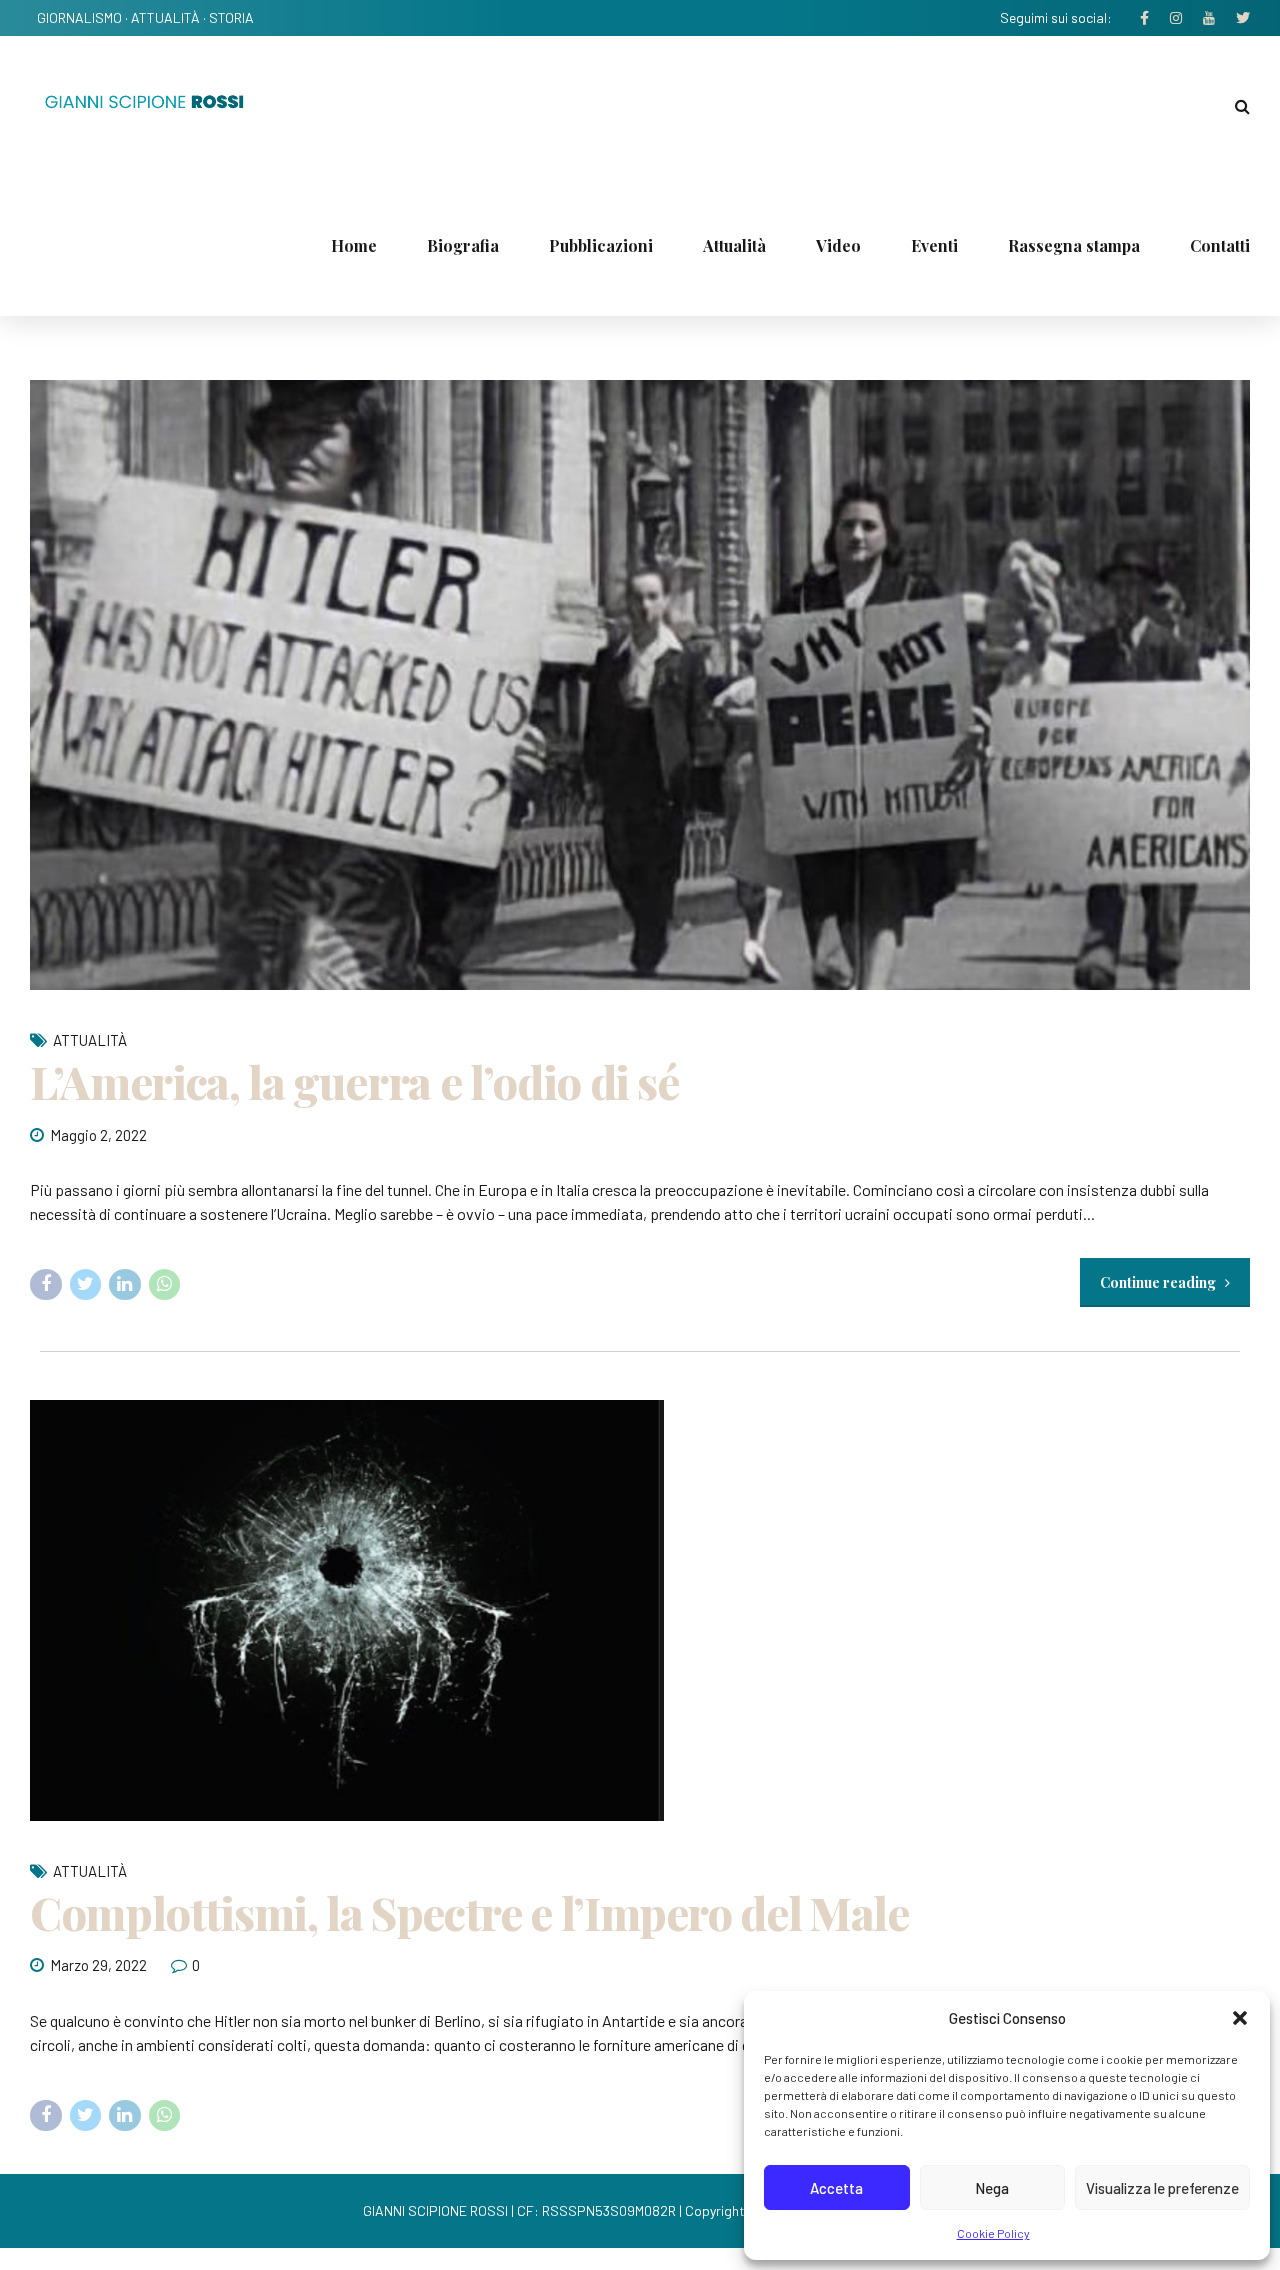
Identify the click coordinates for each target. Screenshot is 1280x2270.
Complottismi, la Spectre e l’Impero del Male (469, 1912)
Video (838, 245)
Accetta (836, 2188)
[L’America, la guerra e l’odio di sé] (640, 685)
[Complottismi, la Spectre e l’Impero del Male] (640, 1610)
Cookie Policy (993, 2233)
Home (354, 245)
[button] (1240, 2018)
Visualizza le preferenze (1162, 2188)
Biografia (463, 245)
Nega (992, 2188)
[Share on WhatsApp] (165, 1285)
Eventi (934, 245)
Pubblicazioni (601, 245)
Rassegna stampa (1074, 245)
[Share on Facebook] (46, 1285)
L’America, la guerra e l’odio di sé (354, 1081)
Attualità (734, 245)
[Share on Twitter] (86, 1285)
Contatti (1220, 245)
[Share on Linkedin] (125, 1285)
